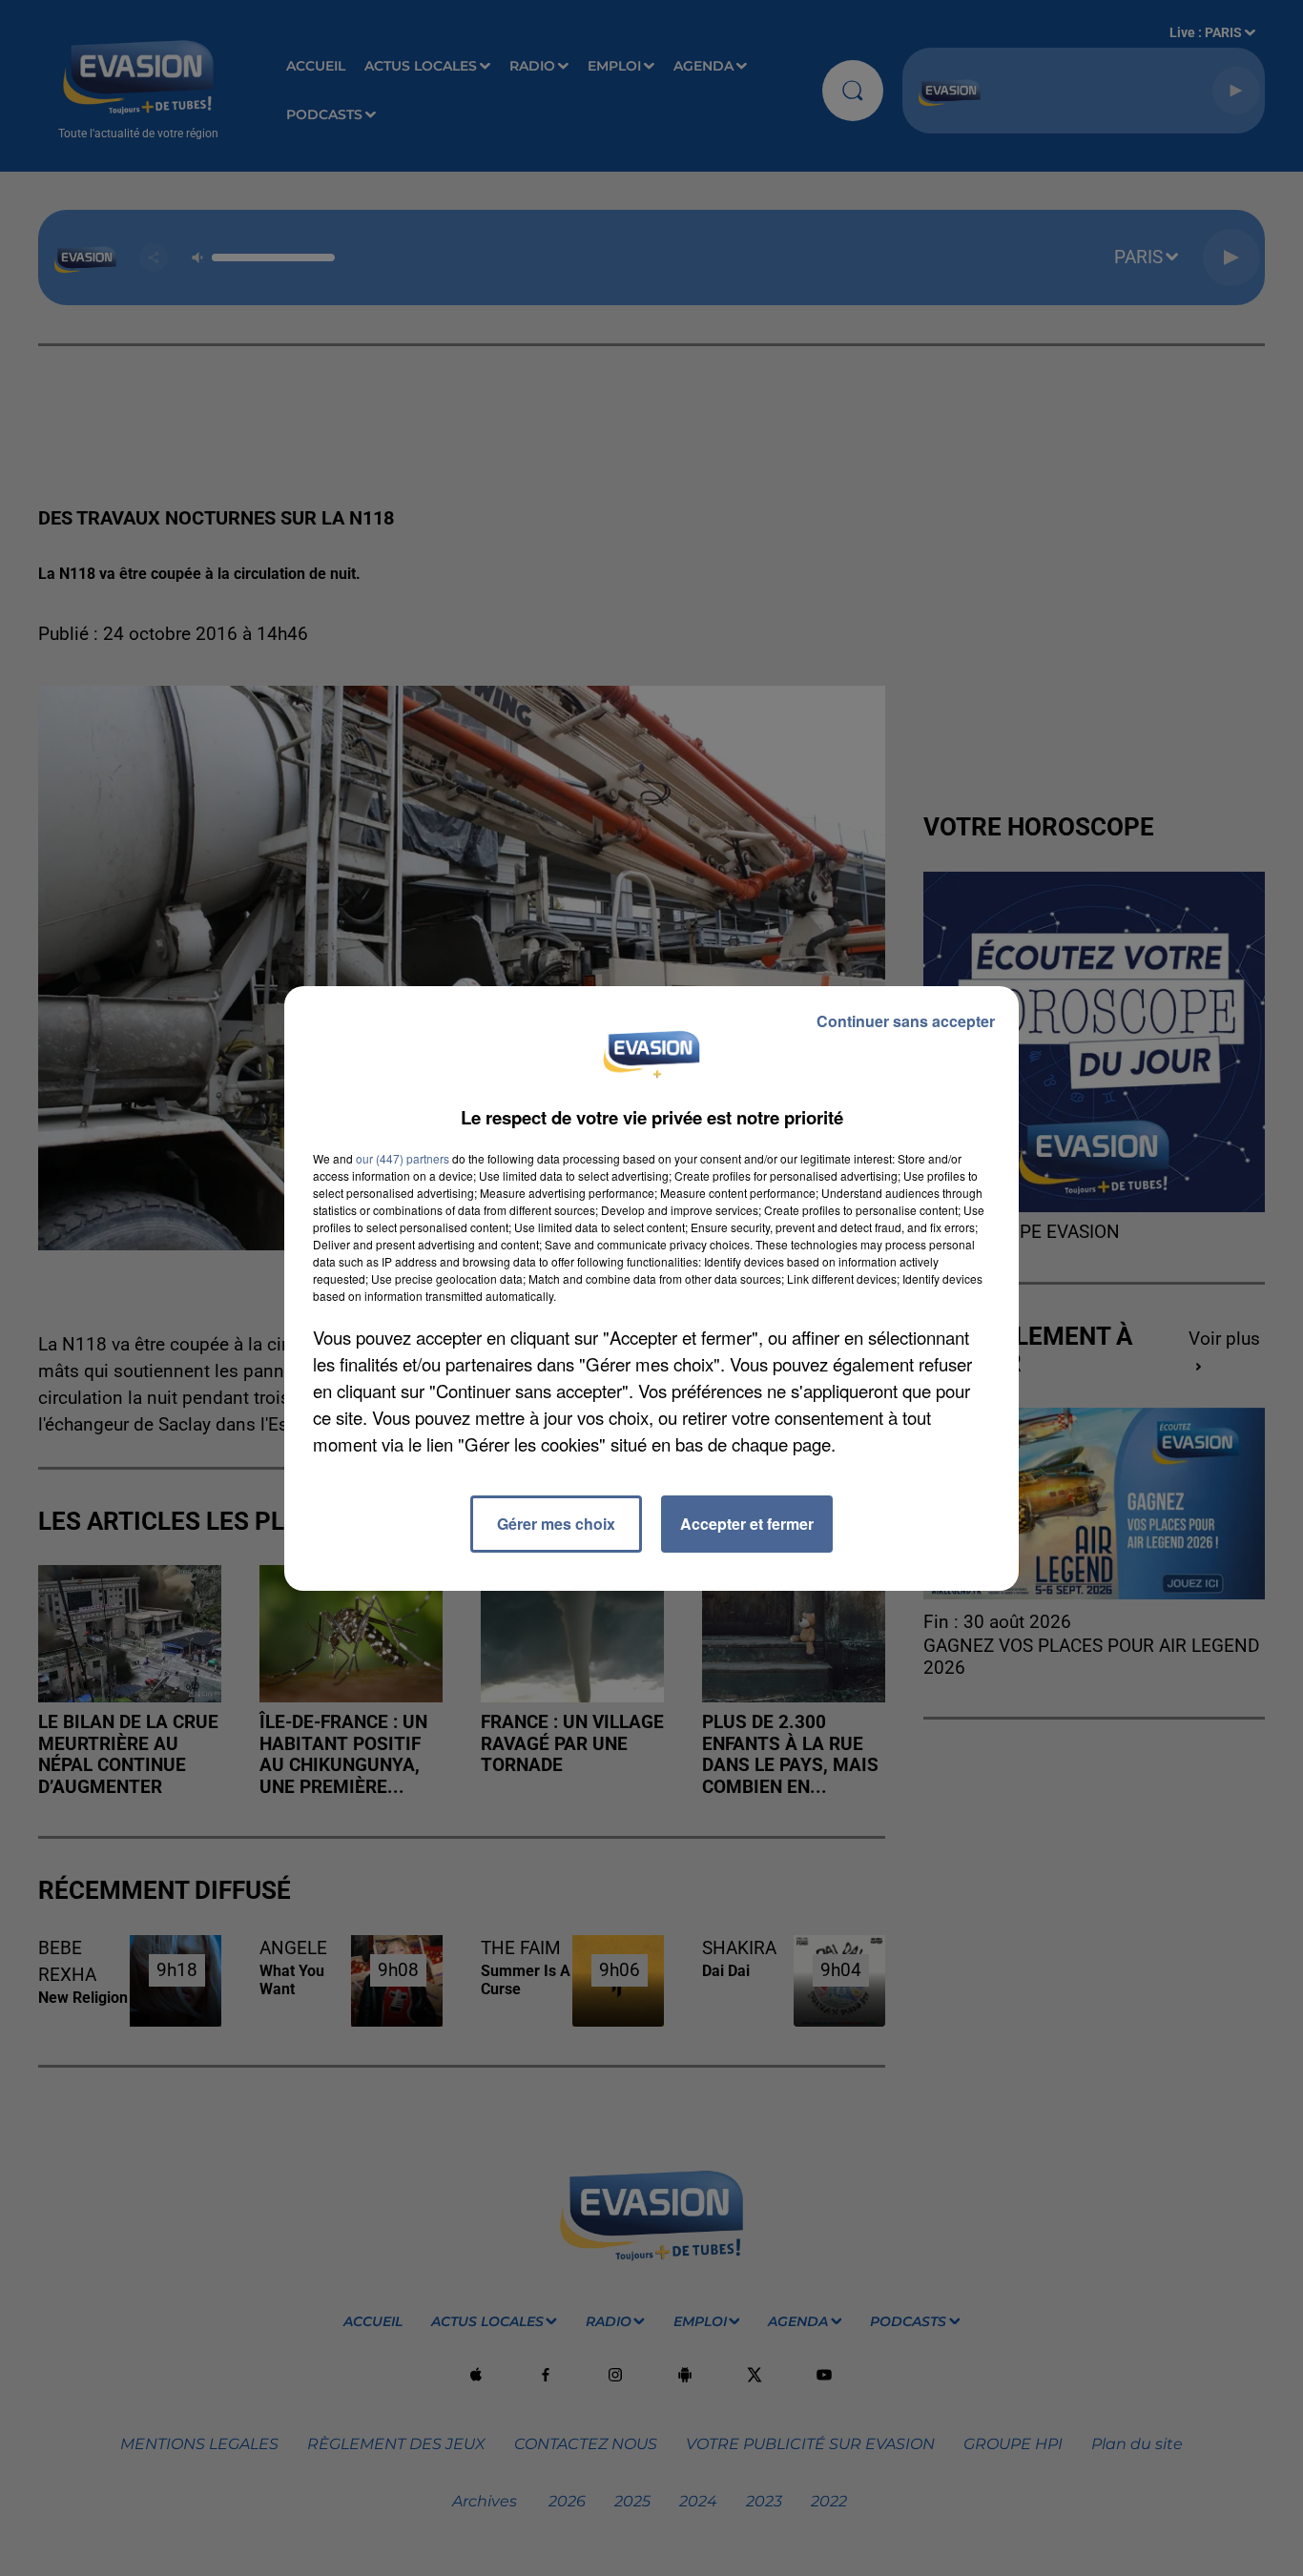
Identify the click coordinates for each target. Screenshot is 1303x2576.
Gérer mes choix (556, 1524)
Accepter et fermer (747, 1524)
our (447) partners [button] (403, 1158)
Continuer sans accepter (906, 1021)
